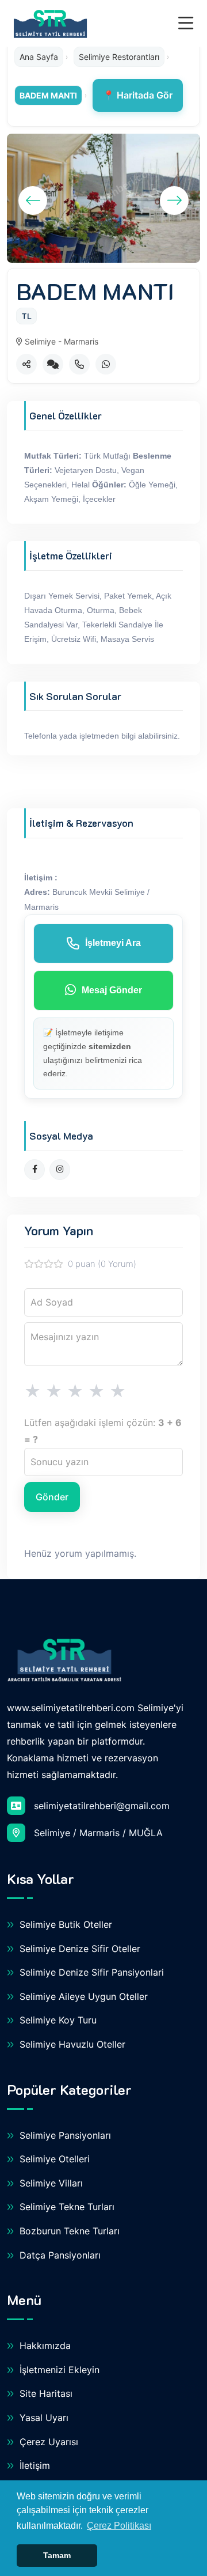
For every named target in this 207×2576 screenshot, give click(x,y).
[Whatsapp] (106, 364)
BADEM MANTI (48, 95)
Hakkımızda (44, 2346)
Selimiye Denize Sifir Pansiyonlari (90, 1972)
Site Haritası (45, 2393)
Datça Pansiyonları (59, 2255)
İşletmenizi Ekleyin (58, 2370)
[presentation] (33, 201)
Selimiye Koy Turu (57, 2020)
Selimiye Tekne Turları (66, 2207)
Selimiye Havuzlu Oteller (71, 2044)
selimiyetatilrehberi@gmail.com (102, 1806)
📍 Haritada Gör (138, 95)
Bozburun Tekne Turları (68, 2231)
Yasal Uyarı (43, 2418)
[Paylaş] (26, 364)
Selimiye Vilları (50, 2183)
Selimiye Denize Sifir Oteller (78, 1949)
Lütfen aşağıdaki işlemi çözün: (103, 1431)
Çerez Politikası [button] (119, 2526)
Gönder (52, 1497)
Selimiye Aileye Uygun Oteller (82, 1996)
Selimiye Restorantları (119, 57)
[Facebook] (34, 1170)
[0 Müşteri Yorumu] (53, 364)
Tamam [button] (57, 2555)
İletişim (33, 2465)
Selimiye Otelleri (53, 2159)
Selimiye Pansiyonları (64, 2135)
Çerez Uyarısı (47, 2442)
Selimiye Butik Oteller (64, 1924)
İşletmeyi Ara (113, 943)
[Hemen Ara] (79, 364)
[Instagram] (60, 1170)
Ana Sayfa (39, 57)
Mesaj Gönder (112, 990)
